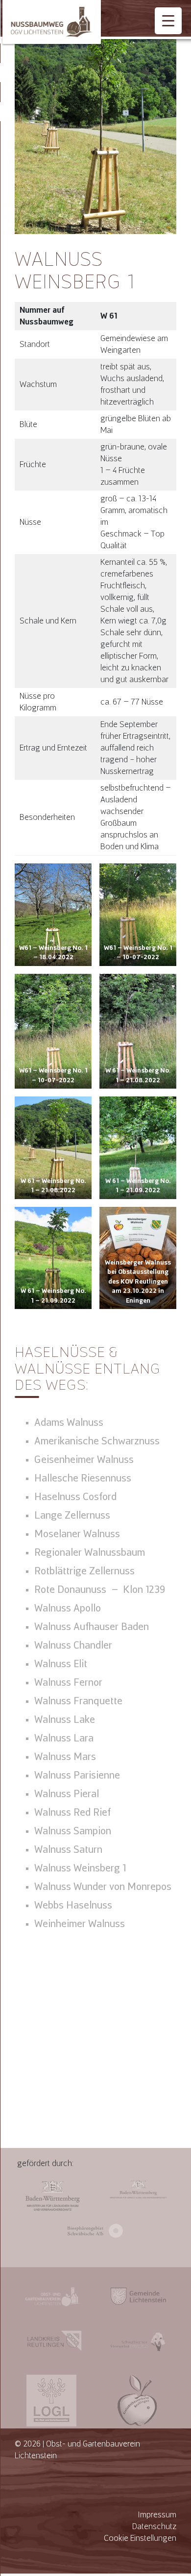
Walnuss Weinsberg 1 (80, 1868)
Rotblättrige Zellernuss (84, 1571)
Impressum (157, 2515)
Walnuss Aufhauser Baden (92, 1627)
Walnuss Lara (64, 1738)
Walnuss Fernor (68, 1682)
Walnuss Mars (65, 1757)
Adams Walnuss (69, 1422)
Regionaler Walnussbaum (90, 1552)
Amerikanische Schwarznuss (97, 1441)
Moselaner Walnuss (77, 1534)
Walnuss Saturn (68, 1849)
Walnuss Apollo (68, 1608)
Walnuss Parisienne (77, 1775)
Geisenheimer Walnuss (84, 1460)
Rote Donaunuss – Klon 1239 (100, 1589)
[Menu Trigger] (168, 21)
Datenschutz (154, 2526)
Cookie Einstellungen (140, 2538)
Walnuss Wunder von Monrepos (103, 1887)
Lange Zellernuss (72, 1515)
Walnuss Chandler (73, 1645)
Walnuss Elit (61, 1664)
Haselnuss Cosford (75, 1497)
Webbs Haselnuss (73, 1905)
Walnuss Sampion (73, 1831)
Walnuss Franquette (78, 1701)
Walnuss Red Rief (72, 1812)
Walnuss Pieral (67, 1794)
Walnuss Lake (65, 1719)
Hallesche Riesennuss (83, 1478)
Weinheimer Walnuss (80, 1924)
